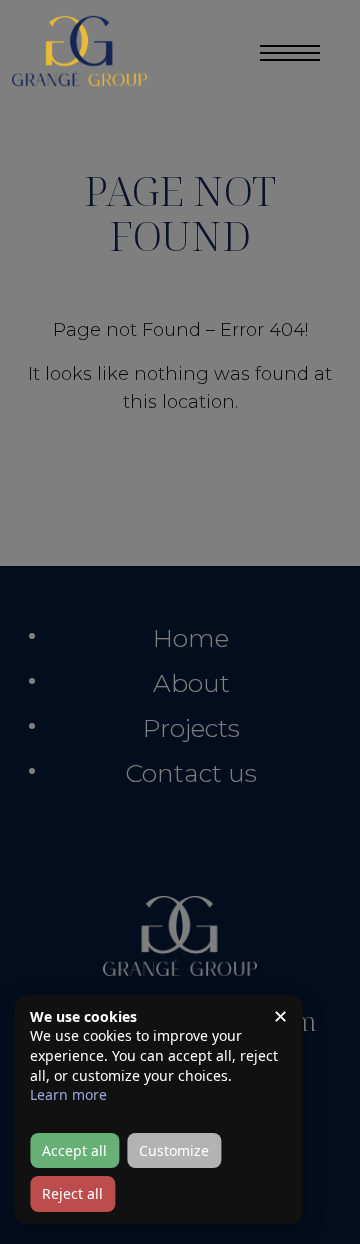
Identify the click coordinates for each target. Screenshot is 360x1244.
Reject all (72, 1193)
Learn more (68, 1094)
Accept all (74, 1150)
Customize (174, 1150)
